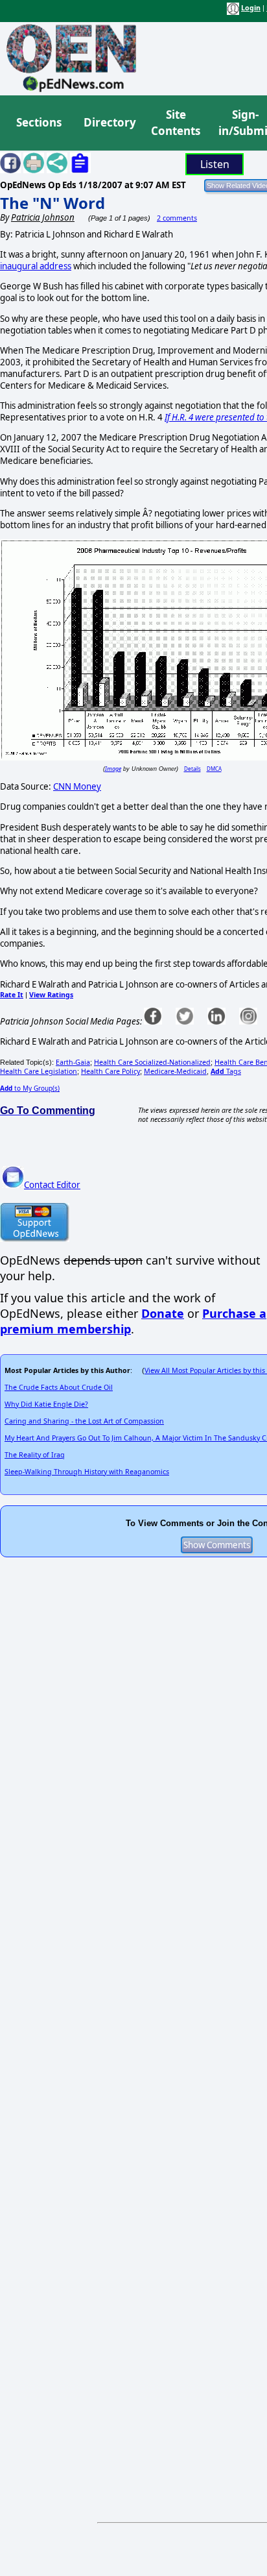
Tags (226, 1071)
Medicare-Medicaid (175, 1071)
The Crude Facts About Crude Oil (59, 1387)
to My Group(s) (30, 1088)
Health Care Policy (110, 1071)
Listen (215, 164)
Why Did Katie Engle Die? (46, 1404)
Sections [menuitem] (39, 122)
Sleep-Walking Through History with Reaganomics (87, 1472)
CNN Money (77, 786)
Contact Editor (52, 1185)
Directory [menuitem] (109, 122)
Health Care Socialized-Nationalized (152, 1062)
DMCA (214, 769)
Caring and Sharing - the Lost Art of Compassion (84, 1421)
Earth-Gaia (73, 1062)
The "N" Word (52, 203)
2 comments (177, 218)
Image (113, 769)
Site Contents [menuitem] (176, 123)
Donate (163, 1313)
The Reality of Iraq (35, 1455)
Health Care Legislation (39, 1071)
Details (192, 769)
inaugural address (36, 266)
